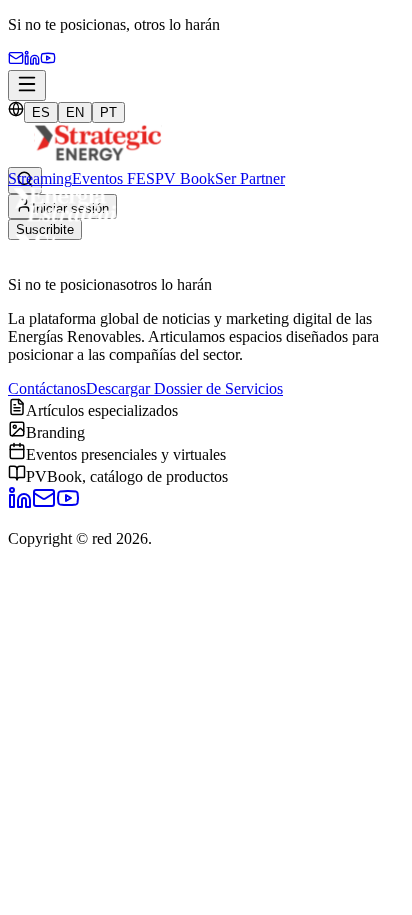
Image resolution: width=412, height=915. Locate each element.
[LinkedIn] (20, 504)
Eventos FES (113, 178)
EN (75, 112)
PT (108, 112)
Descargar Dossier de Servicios (184, 388)
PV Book (185, 178)
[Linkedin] (32, 60)
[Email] (16, 60)
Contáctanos (47, 388)
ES (41, 112)
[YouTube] (48, 60)
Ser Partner (250, 178)
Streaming (40, 178)
